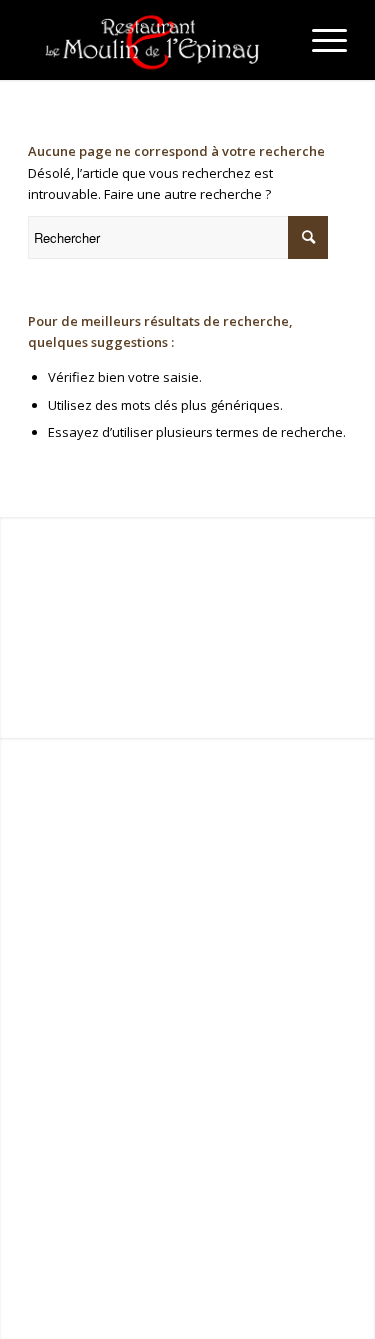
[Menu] (319, 40)
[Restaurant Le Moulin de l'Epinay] (155, 40)
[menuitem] (319, 40)
